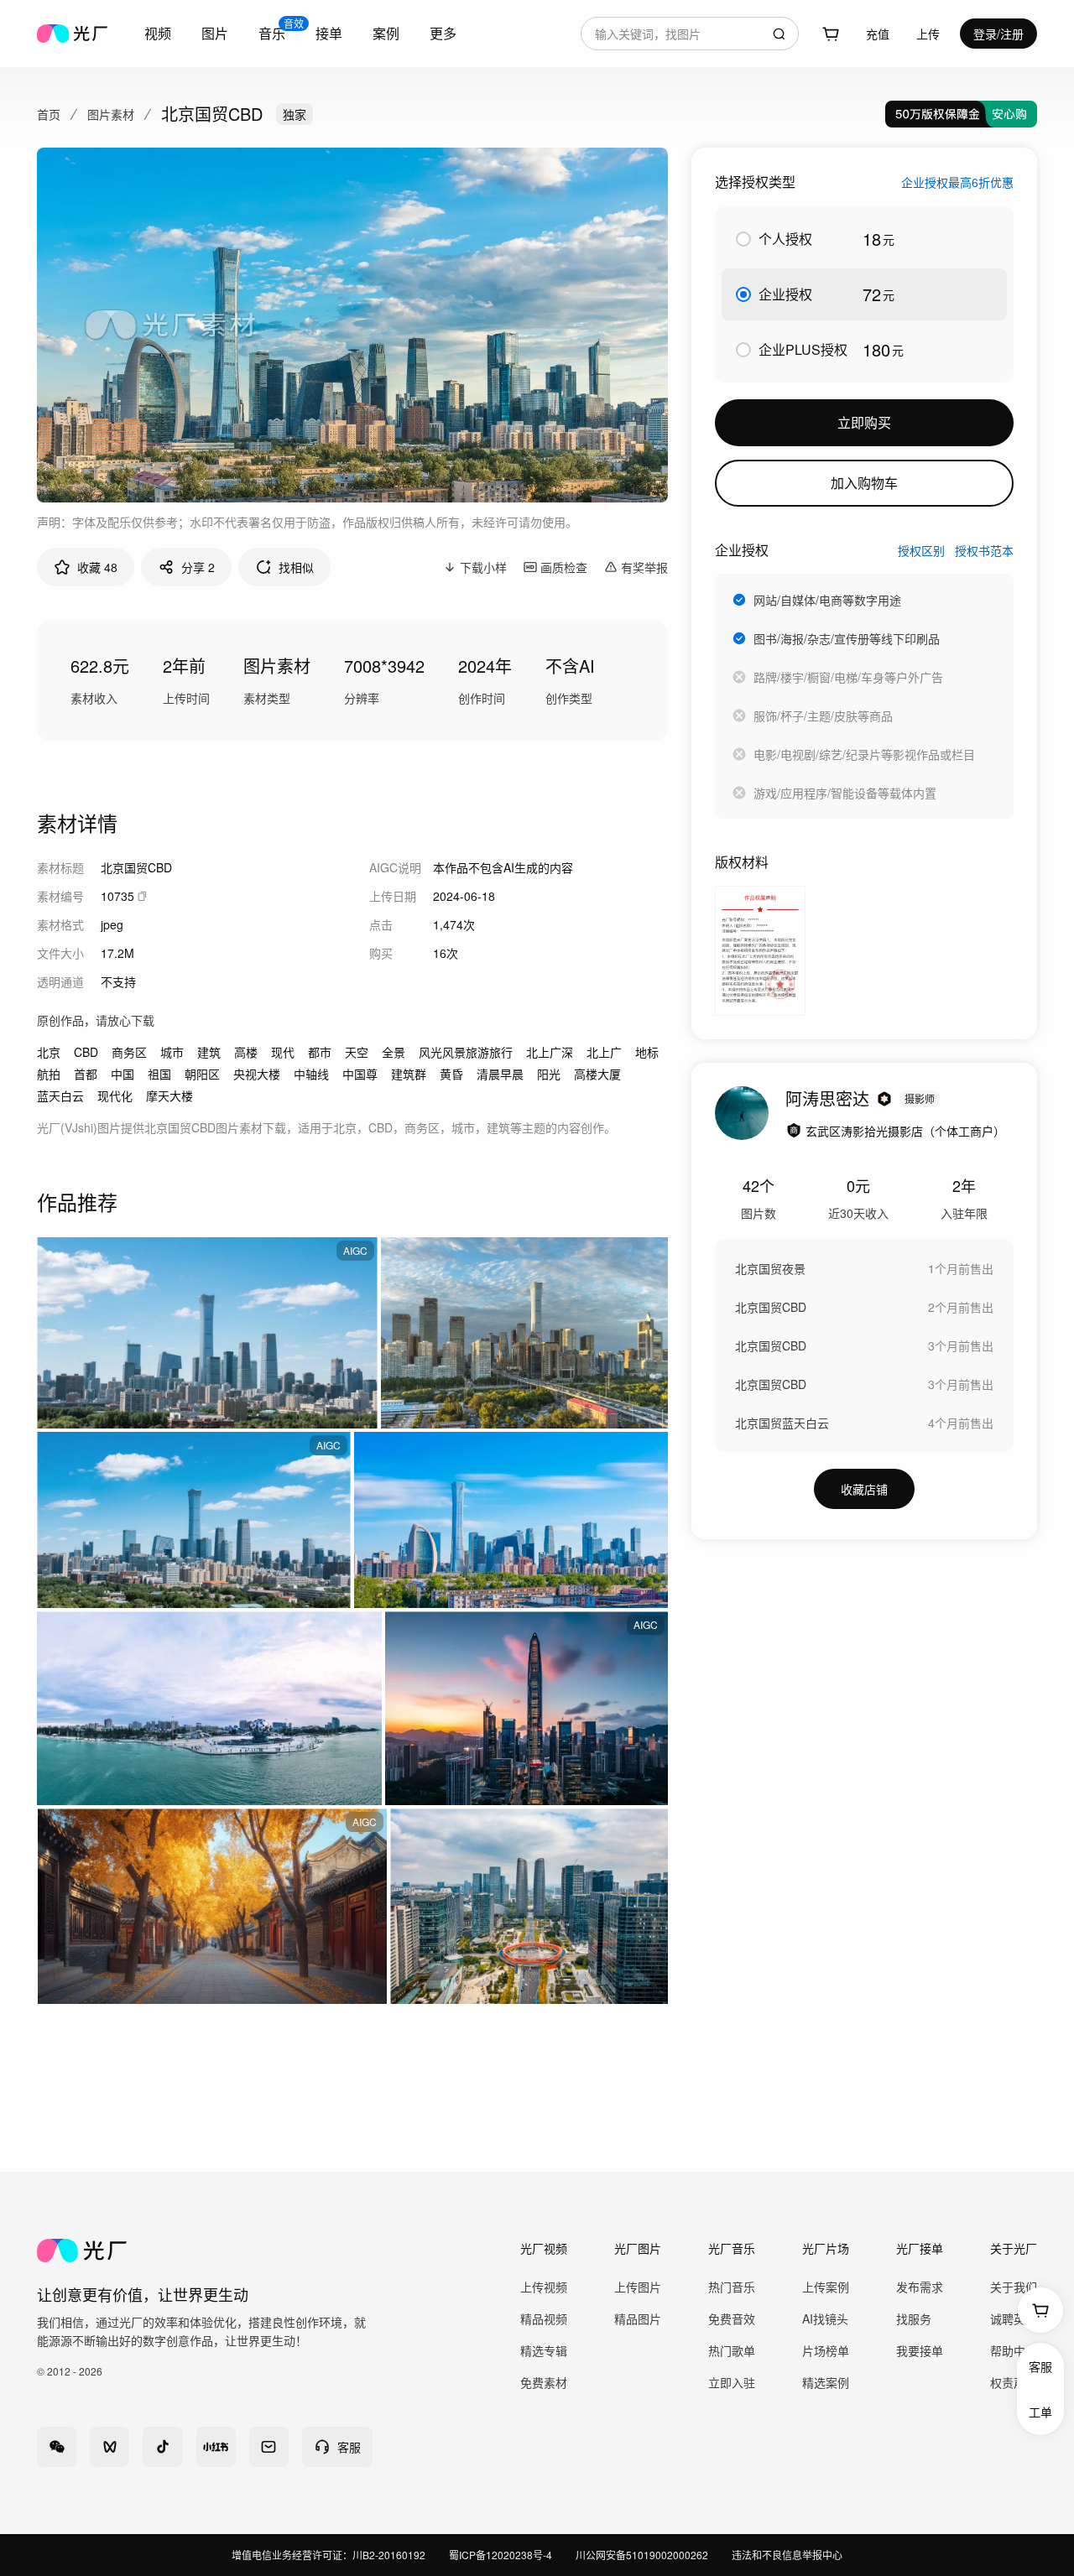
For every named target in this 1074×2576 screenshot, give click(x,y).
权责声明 (1014, 2382)
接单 (329, 33)
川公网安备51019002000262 (642, 2555)
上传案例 (826, 2287)
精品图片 (638, 2318)
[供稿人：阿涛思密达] (742, 1113)
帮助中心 (1014, 2350)
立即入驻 (732, 2382)
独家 (295, 114)
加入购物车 (864, 483)
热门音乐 (732, 2287)
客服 (1040, 2366)
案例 (386, 33)
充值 (878, 34)
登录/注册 (998, 34)
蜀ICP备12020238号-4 (501, 2555)
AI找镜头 (825, 2318)
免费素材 (544, 2382)
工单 (1040, 2412)
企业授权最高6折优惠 (957, 182)
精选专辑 (544, 2350)
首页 (49, 114)
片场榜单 (826, 2350)
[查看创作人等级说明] (884, 1099)
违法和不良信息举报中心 (787, 2555)
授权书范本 (984, 550)
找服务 (914, 2318)
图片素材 (111, 114)
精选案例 (826, 2382)
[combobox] (690, 34)
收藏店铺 (864, 1489)
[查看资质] (794, 1131)
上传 (928, 34)
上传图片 (638, 2287)
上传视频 (544, 2287)
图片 (215, 33)
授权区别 (921, 550)
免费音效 (732, 2318)
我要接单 (920, 2350)
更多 (443, 33)
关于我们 (1014, 2287)
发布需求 (920, 2287)
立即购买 (864, 422)
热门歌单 (732, 2350)
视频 (158, 33)
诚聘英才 (1014, 2318)
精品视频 (544, 2318)
